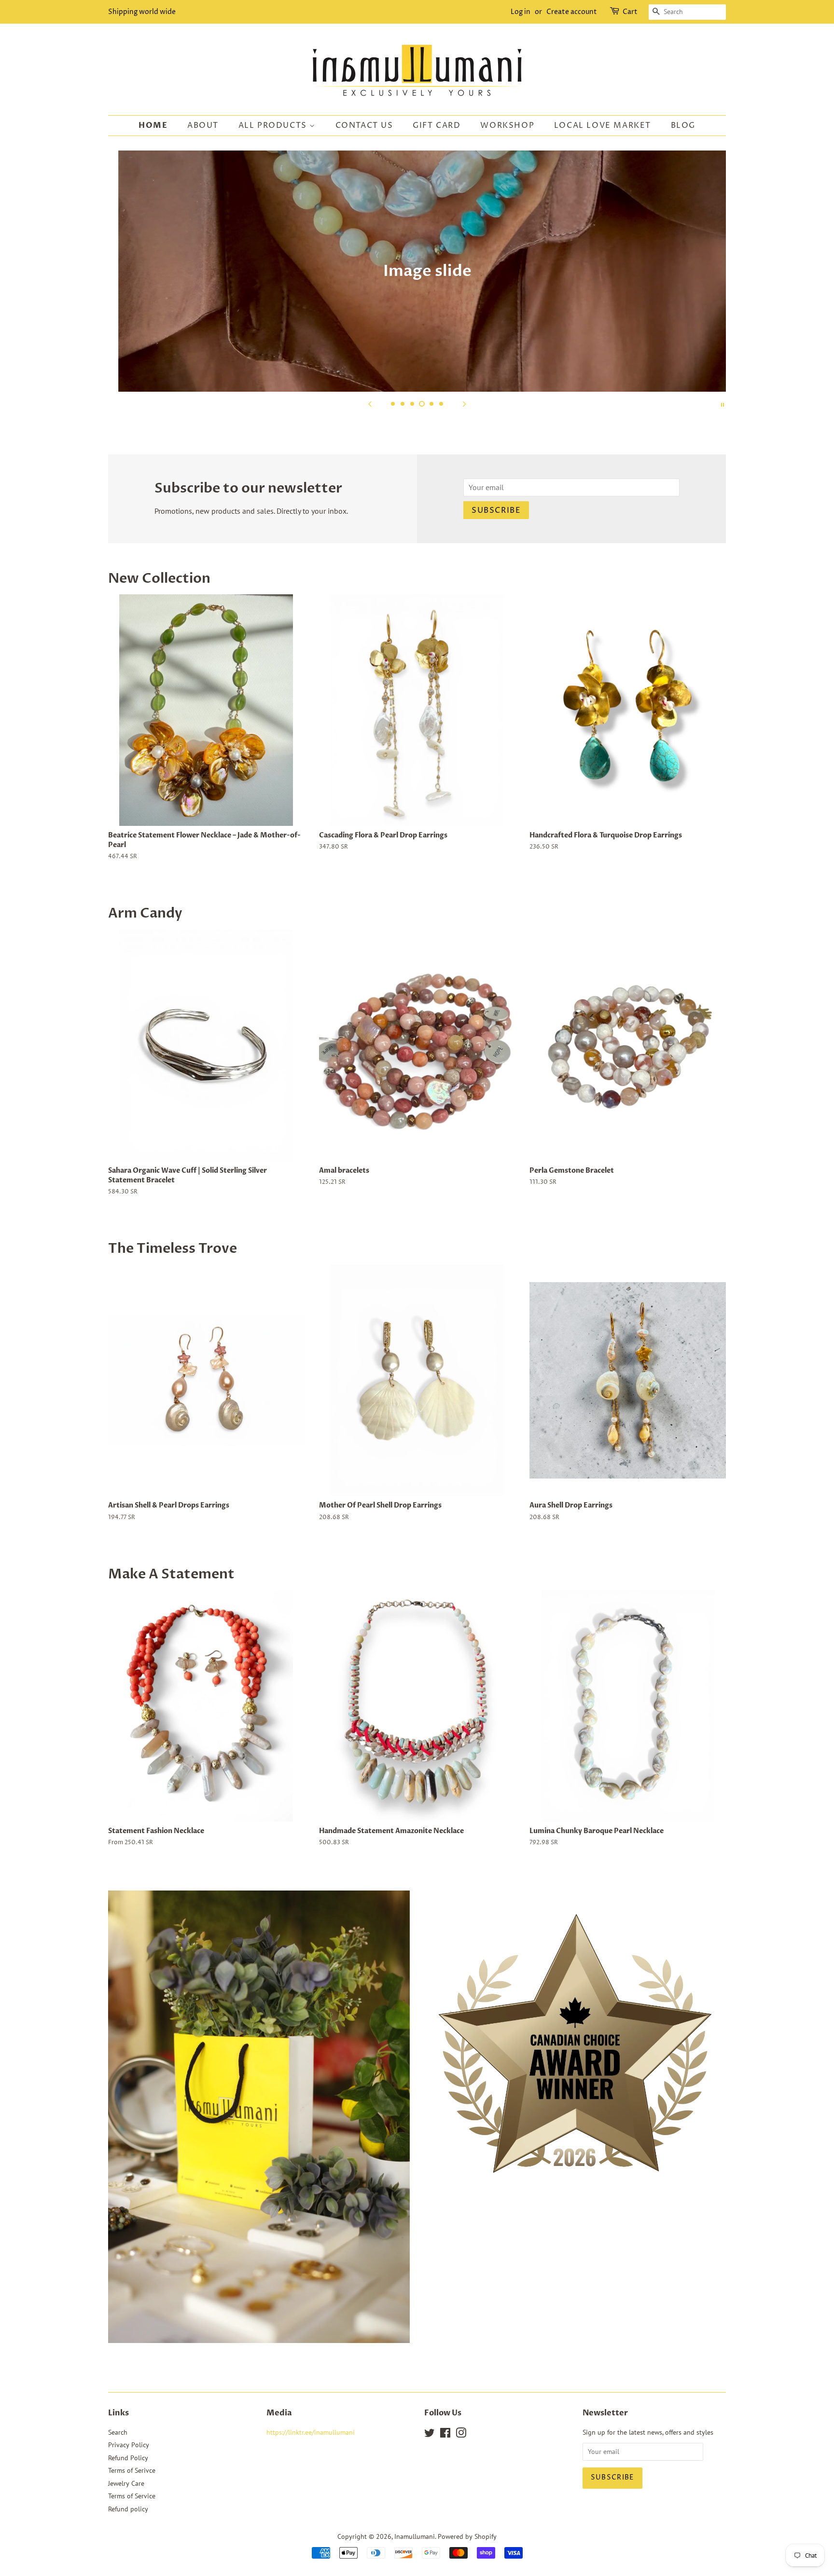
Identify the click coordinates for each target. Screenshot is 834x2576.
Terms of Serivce (132, 2470)
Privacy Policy (129, 2445)
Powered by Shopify (467, 2536)
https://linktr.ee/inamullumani (311, 2432)
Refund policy (128, 2509)
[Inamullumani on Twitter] (430, 2435)
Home (153, 125)
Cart (630, 12)
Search (118, 2432)
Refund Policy (128, 2458)
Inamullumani (415, 2536)
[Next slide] (464, 404)
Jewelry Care (126, 2483)
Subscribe (496, 510)
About (203, 125)
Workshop (507, 125)
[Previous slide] (370, 404)
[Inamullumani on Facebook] (445, 2435)
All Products (274, 125)
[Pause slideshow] (723, 404)
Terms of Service (132, 2496)
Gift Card (437, 125)
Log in (521, 12)
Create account (572, 12)
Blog (683, 125)
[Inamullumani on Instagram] (461, 2435)
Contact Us (364, 125)
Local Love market (603, 125)
